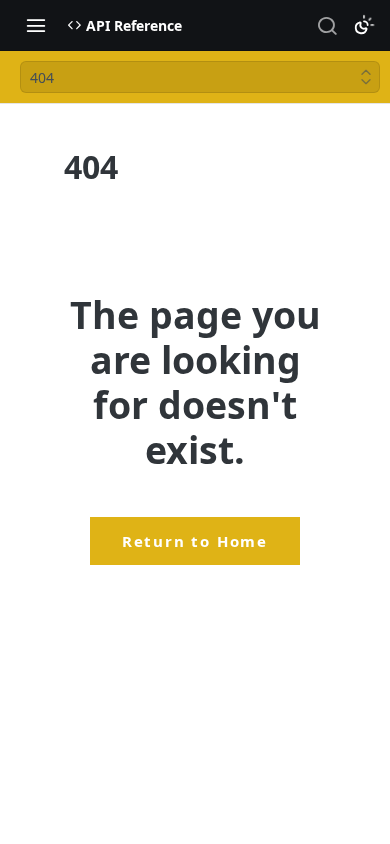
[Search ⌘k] (327, 25)
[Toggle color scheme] (364, 25)
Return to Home (195, 541)
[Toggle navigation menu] (36, 25)
